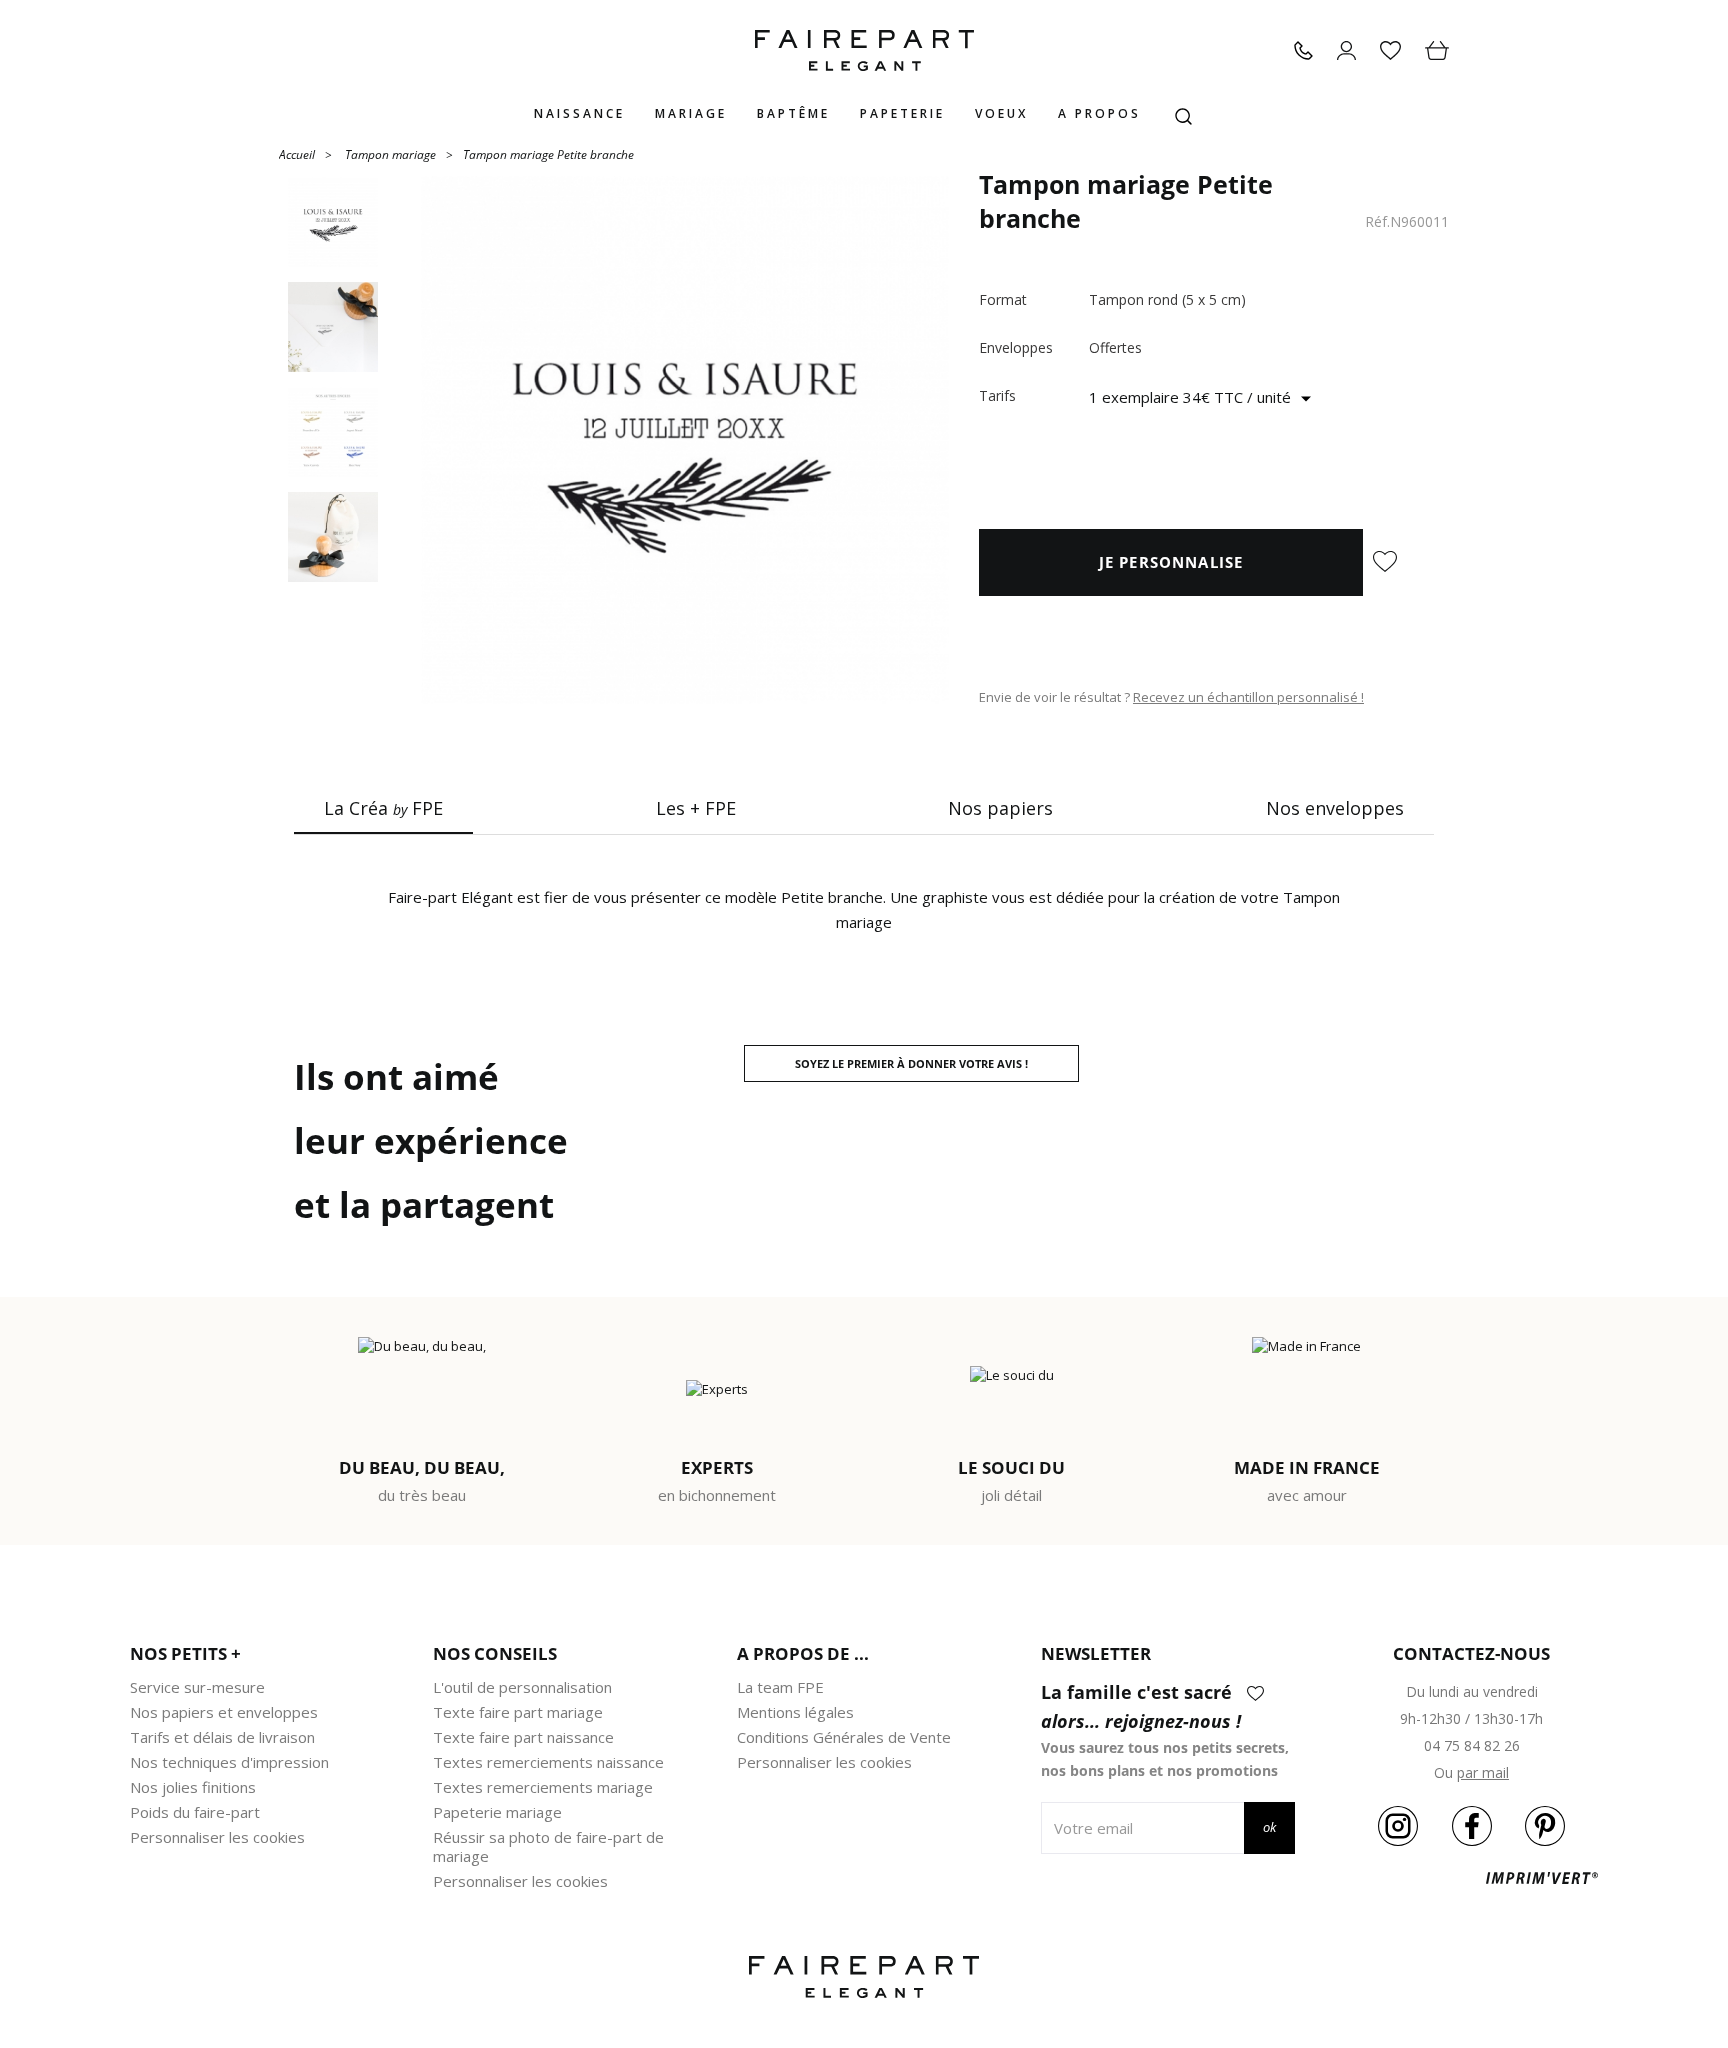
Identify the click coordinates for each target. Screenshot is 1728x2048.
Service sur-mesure (197, 1687)
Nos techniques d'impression (229, 1762)
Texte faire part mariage (518, 1712)
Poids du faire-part (195, 1812)
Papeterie (902, 113)
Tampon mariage (390, 154)
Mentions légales (795, 1712)
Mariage (691, 113)
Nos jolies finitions (193, 1787)
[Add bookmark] (1385, 563)
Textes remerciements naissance (548, 1762)
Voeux (1001, 113)
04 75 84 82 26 (1472, 1745)
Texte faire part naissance (523, 1737)
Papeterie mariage (497, 1812)
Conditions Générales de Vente (844, 1737)
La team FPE (780, 1687)
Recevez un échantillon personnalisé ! (1248, 697)
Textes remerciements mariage (543, 1787)
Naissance (579, 113)
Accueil (297, 153)
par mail (1483, 1772)
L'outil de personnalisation (522, 1687)
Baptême (793, 113)
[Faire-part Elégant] (864, 50)
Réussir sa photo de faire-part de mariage (548, 1846)
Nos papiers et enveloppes (224, 1712)
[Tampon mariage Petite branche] (685, 440)
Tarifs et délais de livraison (222, 1737)
